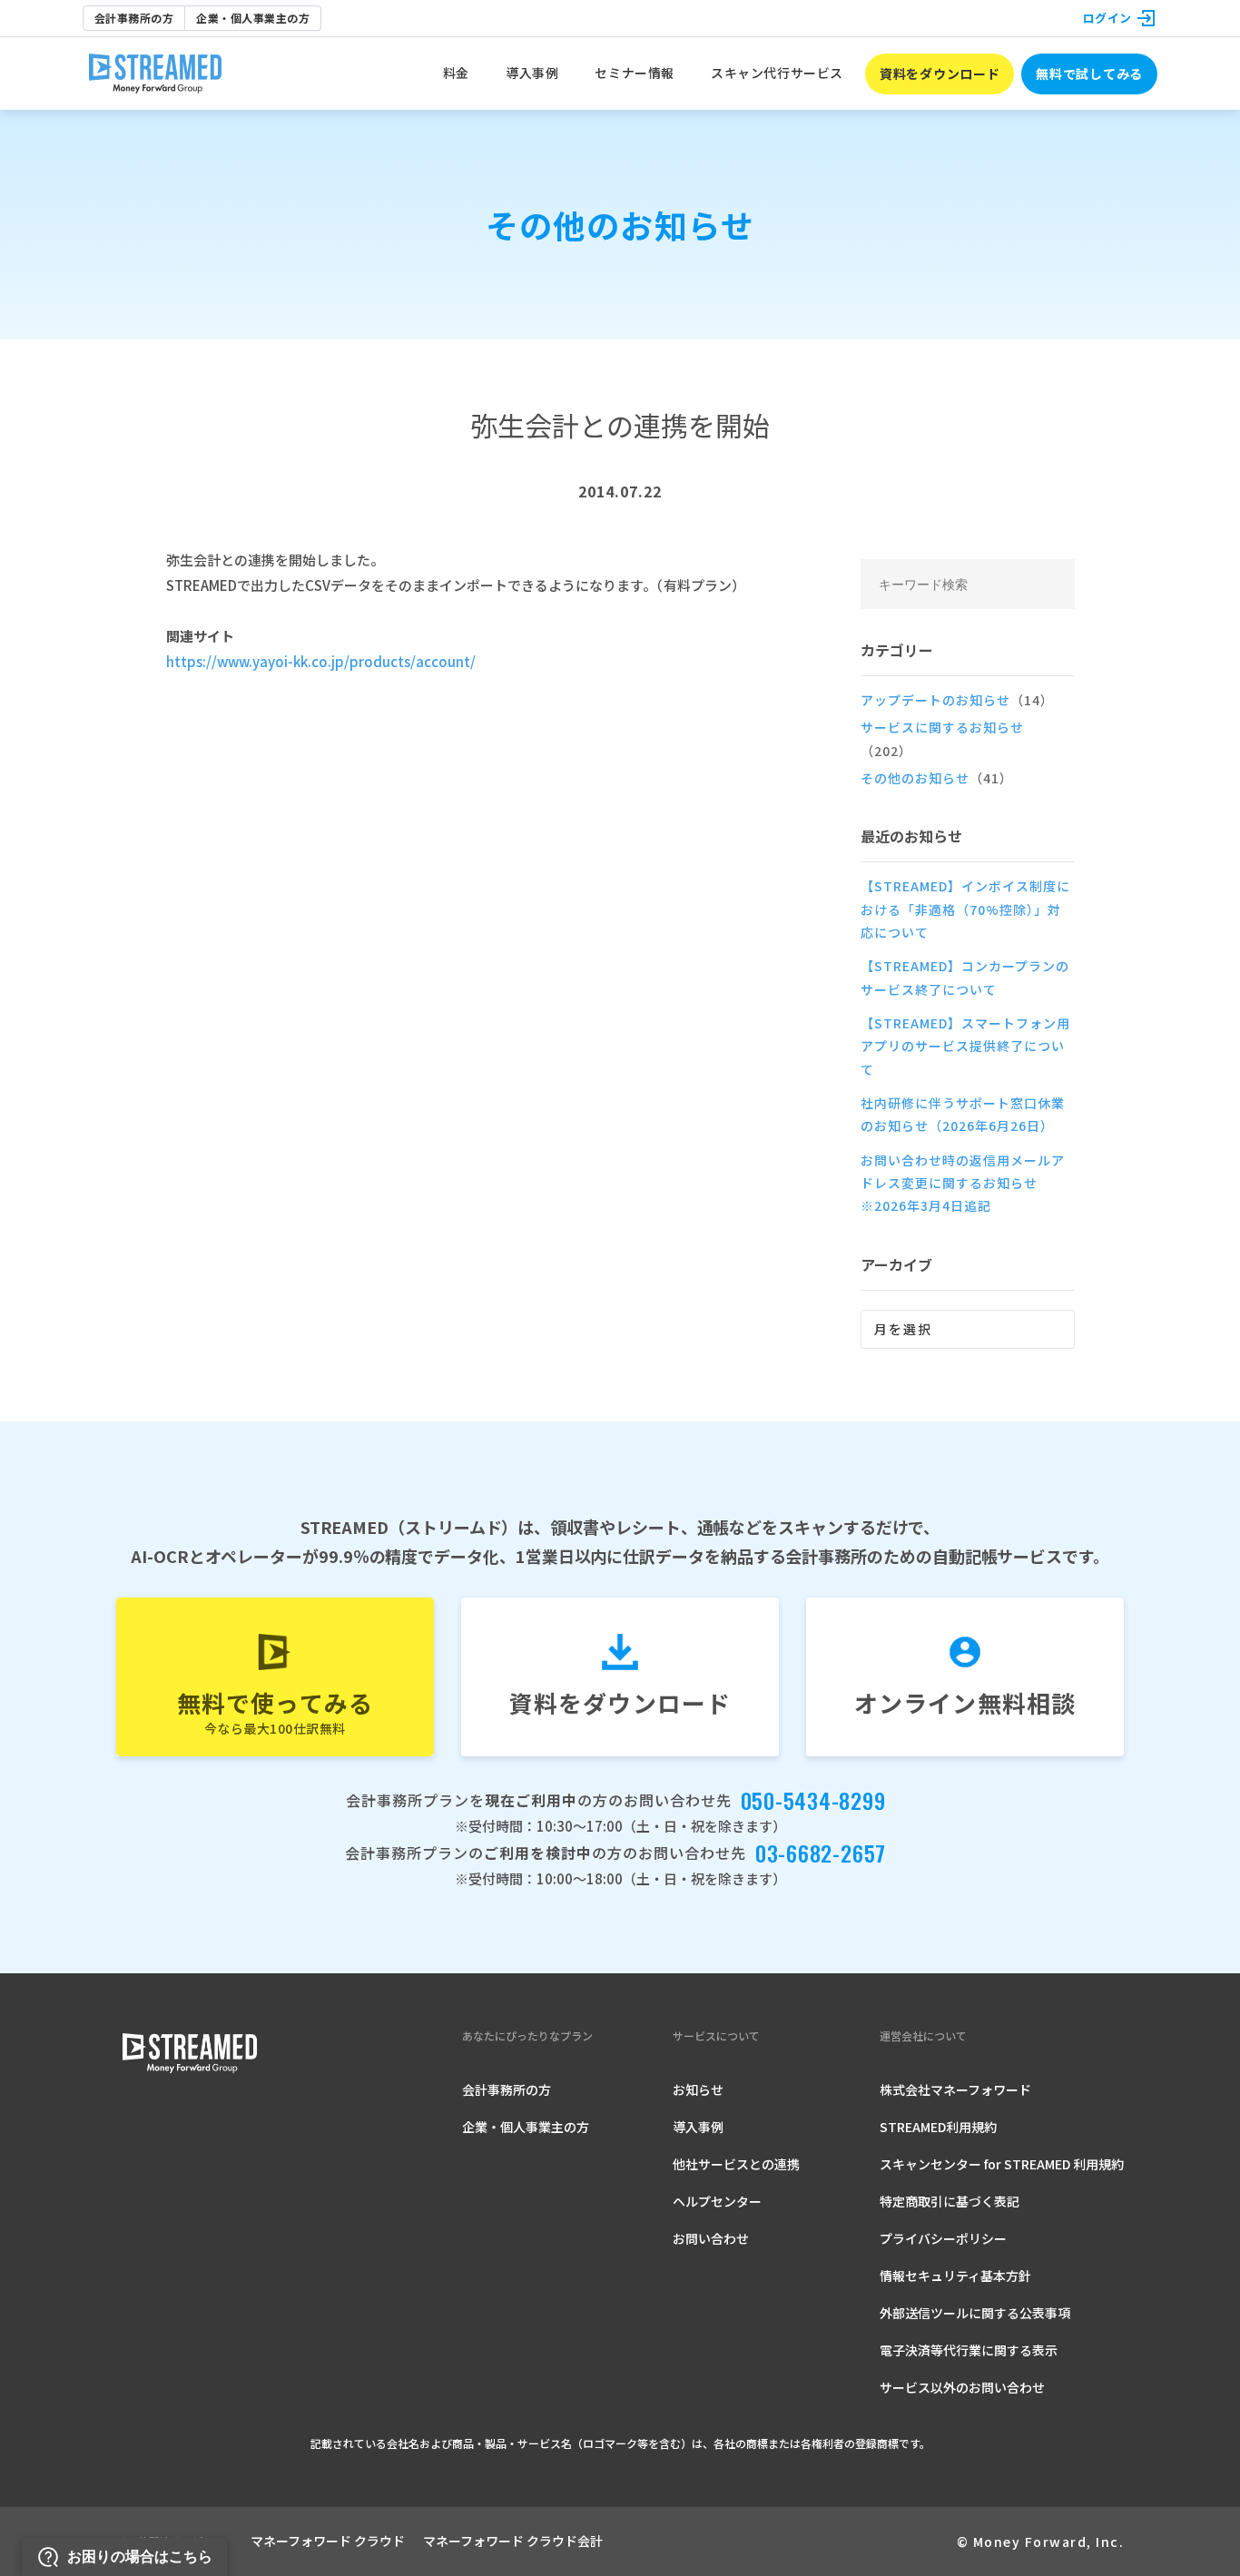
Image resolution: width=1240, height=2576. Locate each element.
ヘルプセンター (717, 2201)
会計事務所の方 (134, 18)
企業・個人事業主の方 (253, 18)
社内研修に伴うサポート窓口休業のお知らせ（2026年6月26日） (963, 1114)
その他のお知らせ (937, 778)
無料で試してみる (1089, 74)
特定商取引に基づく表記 (950, 2201)
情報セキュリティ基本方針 (955, 2276)
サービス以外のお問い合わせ (962, 2387)
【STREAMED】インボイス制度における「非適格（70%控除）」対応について (965, 909)
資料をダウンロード (940, 74)
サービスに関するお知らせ (942, 738)
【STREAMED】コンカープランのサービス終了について (965, 977)
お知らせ (698, 2089)
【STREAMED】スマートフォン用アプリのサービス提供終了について (965, 1046)
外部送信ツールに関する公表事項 (975, 2313)
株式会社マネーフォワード (955, 2089)
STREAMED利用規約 (938, 2127)
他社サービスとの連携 (736, 2164)
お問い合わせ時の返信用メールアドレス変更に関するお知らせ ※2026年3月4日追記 (963, 1183)
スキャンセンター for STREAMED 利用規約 (1002, 2164)
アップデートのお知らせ (957, 700)
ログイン (1107, 18)
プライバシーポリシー (943, 2238)
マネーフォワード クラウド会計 (513, 2541)
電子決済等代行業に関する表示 (969, 2350)
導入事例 (698, 2127)
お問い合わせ (711, 2238)
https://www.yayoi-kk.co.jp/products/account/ (321, 661)
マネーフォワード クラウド (328, 2541)
